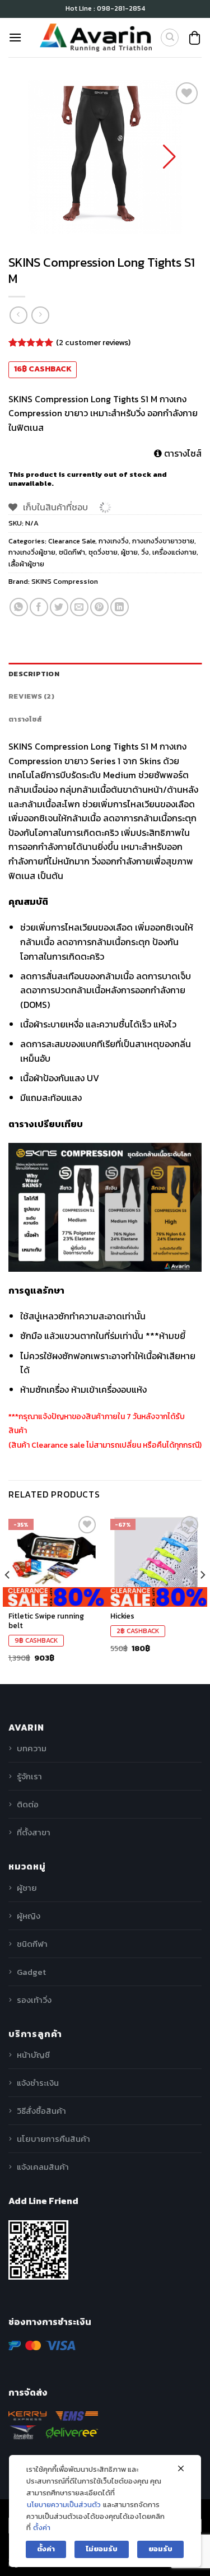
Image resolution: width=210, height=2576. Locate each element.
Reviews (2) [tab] (31, 696)
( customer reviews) (93, 342)
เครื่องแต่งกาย (174, 552)
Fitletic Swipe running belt (46, 1621)
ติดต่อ (28, 1804)
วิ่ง (145, 552)
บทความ (32, 1748)
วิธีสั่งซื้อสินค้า (41, 2111)
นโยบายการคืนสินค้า (53, 2139)
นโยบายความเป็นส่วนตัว (64, 2505)
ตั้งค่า (42, 2528)
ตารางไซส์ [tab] (25, 719)
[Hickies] (156, 1559)
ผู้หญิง (29, 1916)
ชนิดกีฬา (72, 552)
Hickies (122, 1616)
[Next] (202, 1598)
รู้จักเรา (29, 1776)
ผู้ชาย (129, 552)
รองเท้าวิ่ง (34, 2000)
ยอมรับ (160, 2549)
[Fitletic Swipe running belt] (54, 1559)
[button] (169, 157)
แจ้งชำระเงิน (38, 2083)
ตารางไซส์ (182, 453)
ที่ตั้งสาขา (34, 1832)
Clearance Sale (72, 541)
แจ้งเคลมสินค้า (43, 2167)
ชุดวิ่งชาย (103, 552)
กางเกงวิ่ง (114, 541)
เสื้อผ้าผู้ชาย (26, 564)
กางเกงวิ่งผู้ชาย (32, 552)
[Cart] (195, 38)
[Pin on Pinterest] (99, 607)
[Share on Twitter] (59, 607)
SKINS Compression (65, 581)
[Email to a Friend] (79, 607)
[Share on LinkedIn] (120, 607)
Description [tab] (34, 674)
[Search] (170, 38)
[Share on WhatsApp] (19, 607)
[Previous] (8, 1598)
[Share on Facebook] (39, 607)
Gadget (31, 1972)
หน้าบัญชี (33, 2055)
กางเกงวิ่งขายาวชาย (163, 541)
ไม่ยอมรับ (102, 2549)
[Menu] (15, 37)
